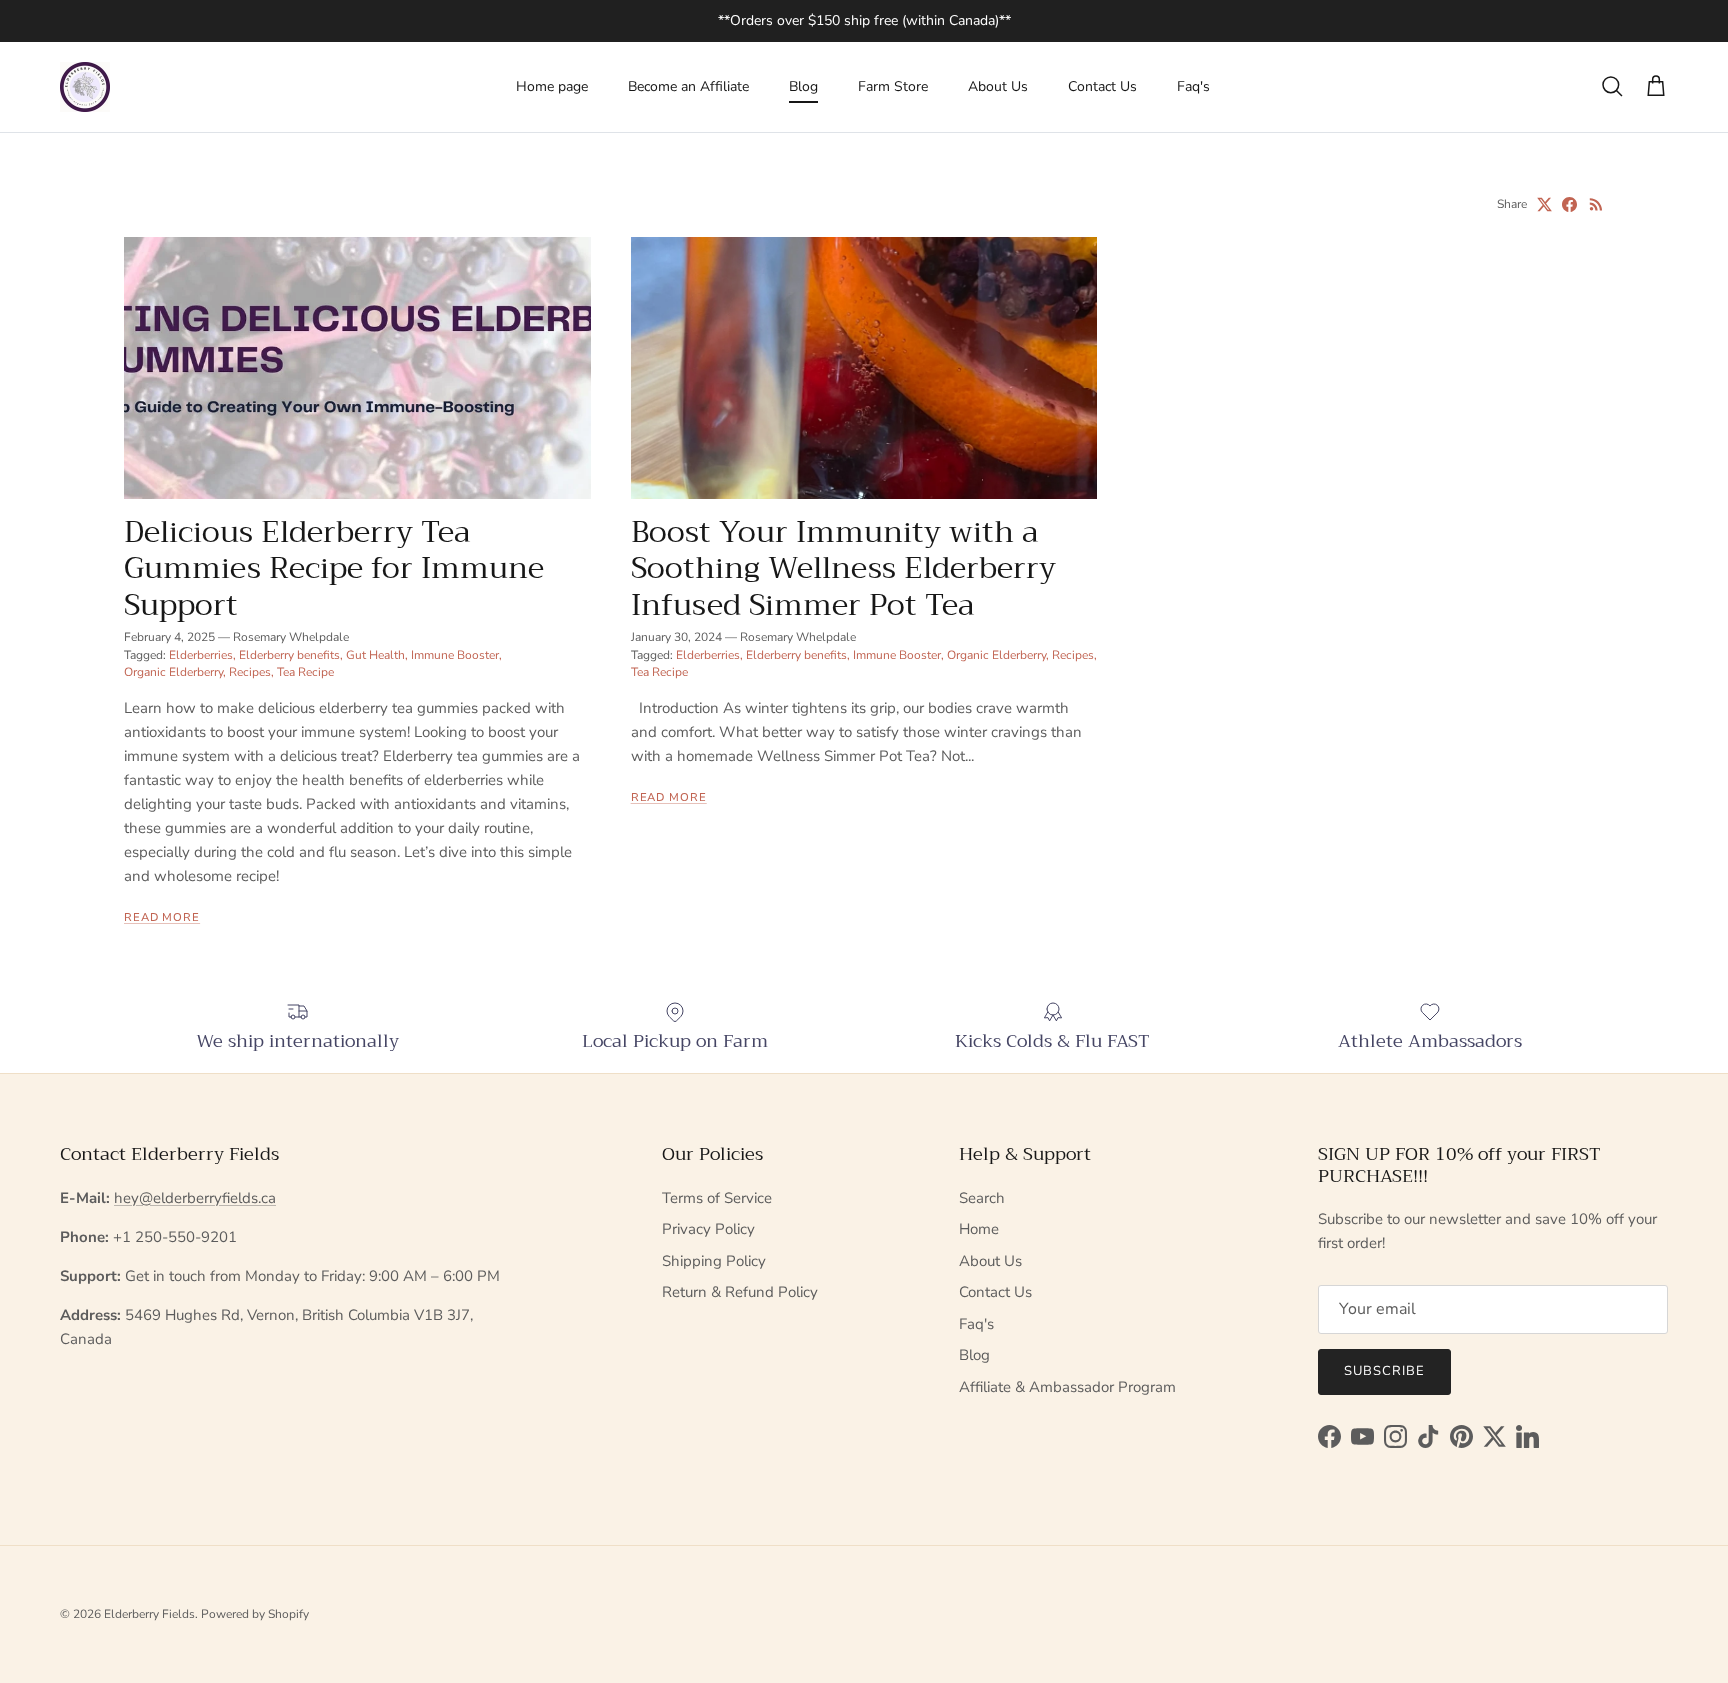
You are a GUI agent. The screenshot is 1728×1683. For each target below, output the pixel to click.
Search (982, 1198)
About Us (998, 86)
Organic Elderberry (173, 672)
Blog (803, 86)
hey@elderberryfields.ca (195, 1198)
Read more (162, 917)
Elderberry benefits (289, 655)
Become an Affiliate (688, 86)
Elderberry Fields (149, 1614)
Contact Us (1102, 86)
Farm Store (893, 86)
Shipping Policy (714, 1261)
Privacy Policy (708, 1229)
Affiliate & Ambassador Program (1067, 1387)
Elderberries (201, 655)
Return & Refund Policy (740, 1292)
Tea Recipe (305, 672)
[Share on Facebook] (1569, 204)
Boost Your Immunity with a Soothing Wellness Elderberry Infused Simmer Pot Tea (843, 568)
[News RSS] (1596, 204)
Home (979, 1229)
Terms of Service (717, 1198)
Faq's (1193, 86)
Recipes (250, 672)
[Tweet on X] (1544, 204)
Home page (552, 86)
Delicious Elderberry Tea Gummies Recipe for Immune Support (334, 568)
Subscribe (1384, 1371)
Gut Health (375, 655)
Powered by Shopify (255, 1614)
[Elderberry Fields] (85, 87)
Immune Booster (455, 655)
